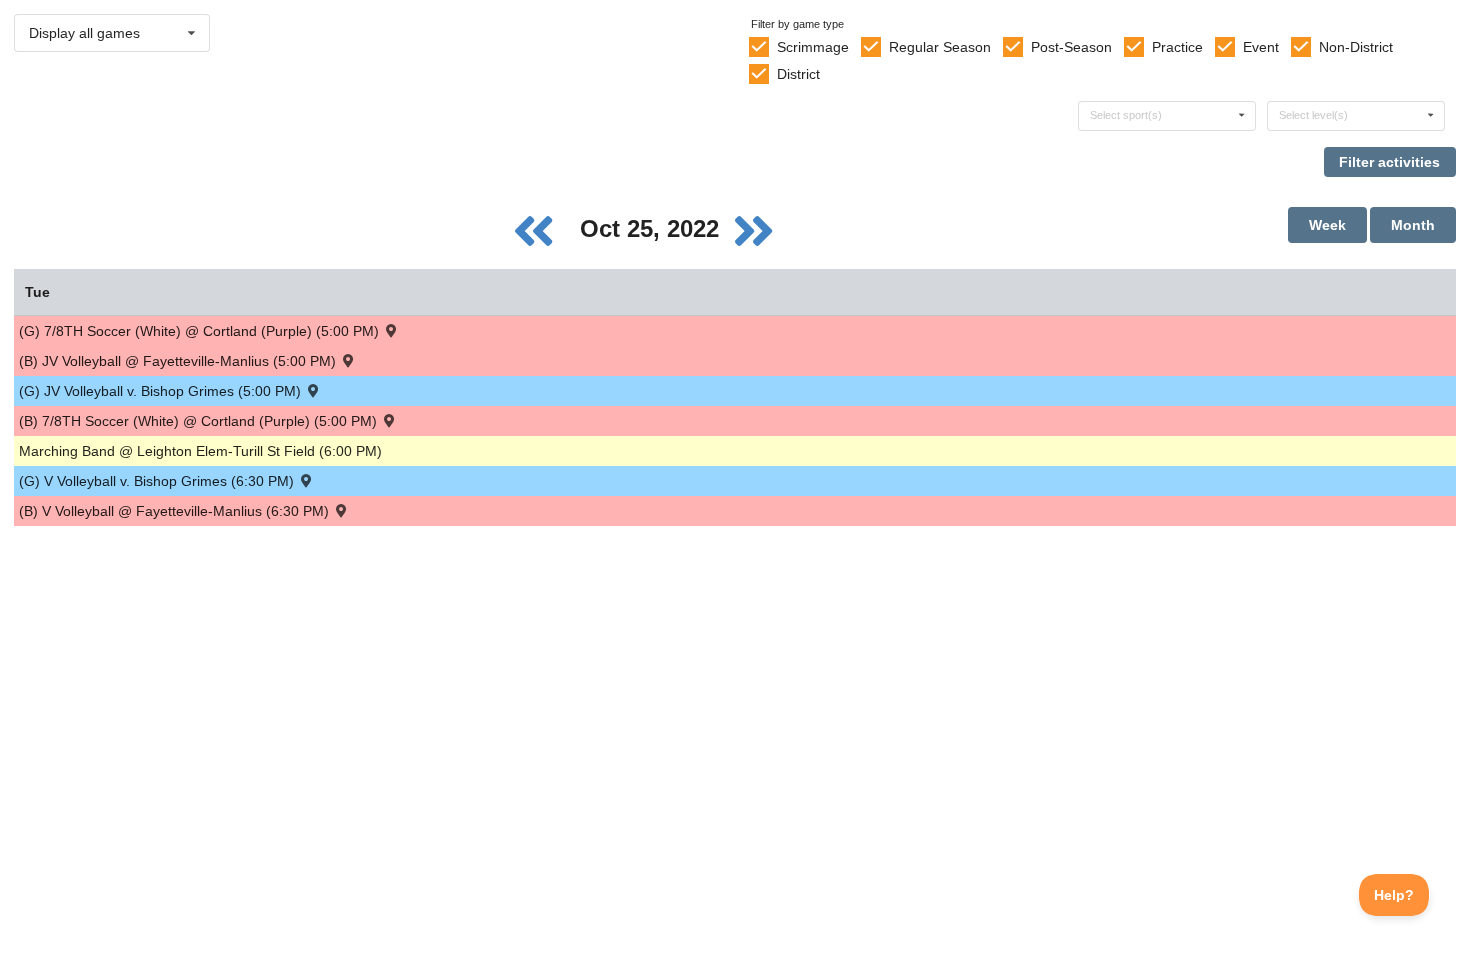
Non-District (1356, 47)
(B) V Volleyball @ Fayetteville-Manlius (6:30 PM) (176, 511)
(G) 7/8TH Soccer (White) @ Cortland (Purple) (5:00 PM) (201, 331)
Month (1413, 225)
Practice (1177, 47)
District (798, 74)
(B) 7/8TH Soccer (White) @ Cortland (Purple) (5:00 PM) (200, 421)
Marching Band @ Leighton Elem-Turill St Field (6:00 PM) (200, 451)
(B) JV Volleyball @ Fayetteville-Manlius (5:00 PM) (179, 361)
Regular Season (940, 47)
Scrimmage (813, 47)
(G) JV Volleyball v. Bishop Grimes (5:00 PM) (162, 391)
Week (1327, 225)
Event (1261, 47)
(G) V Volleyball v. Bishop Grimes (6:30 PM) (158, 481)
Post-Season (1071, 47)
